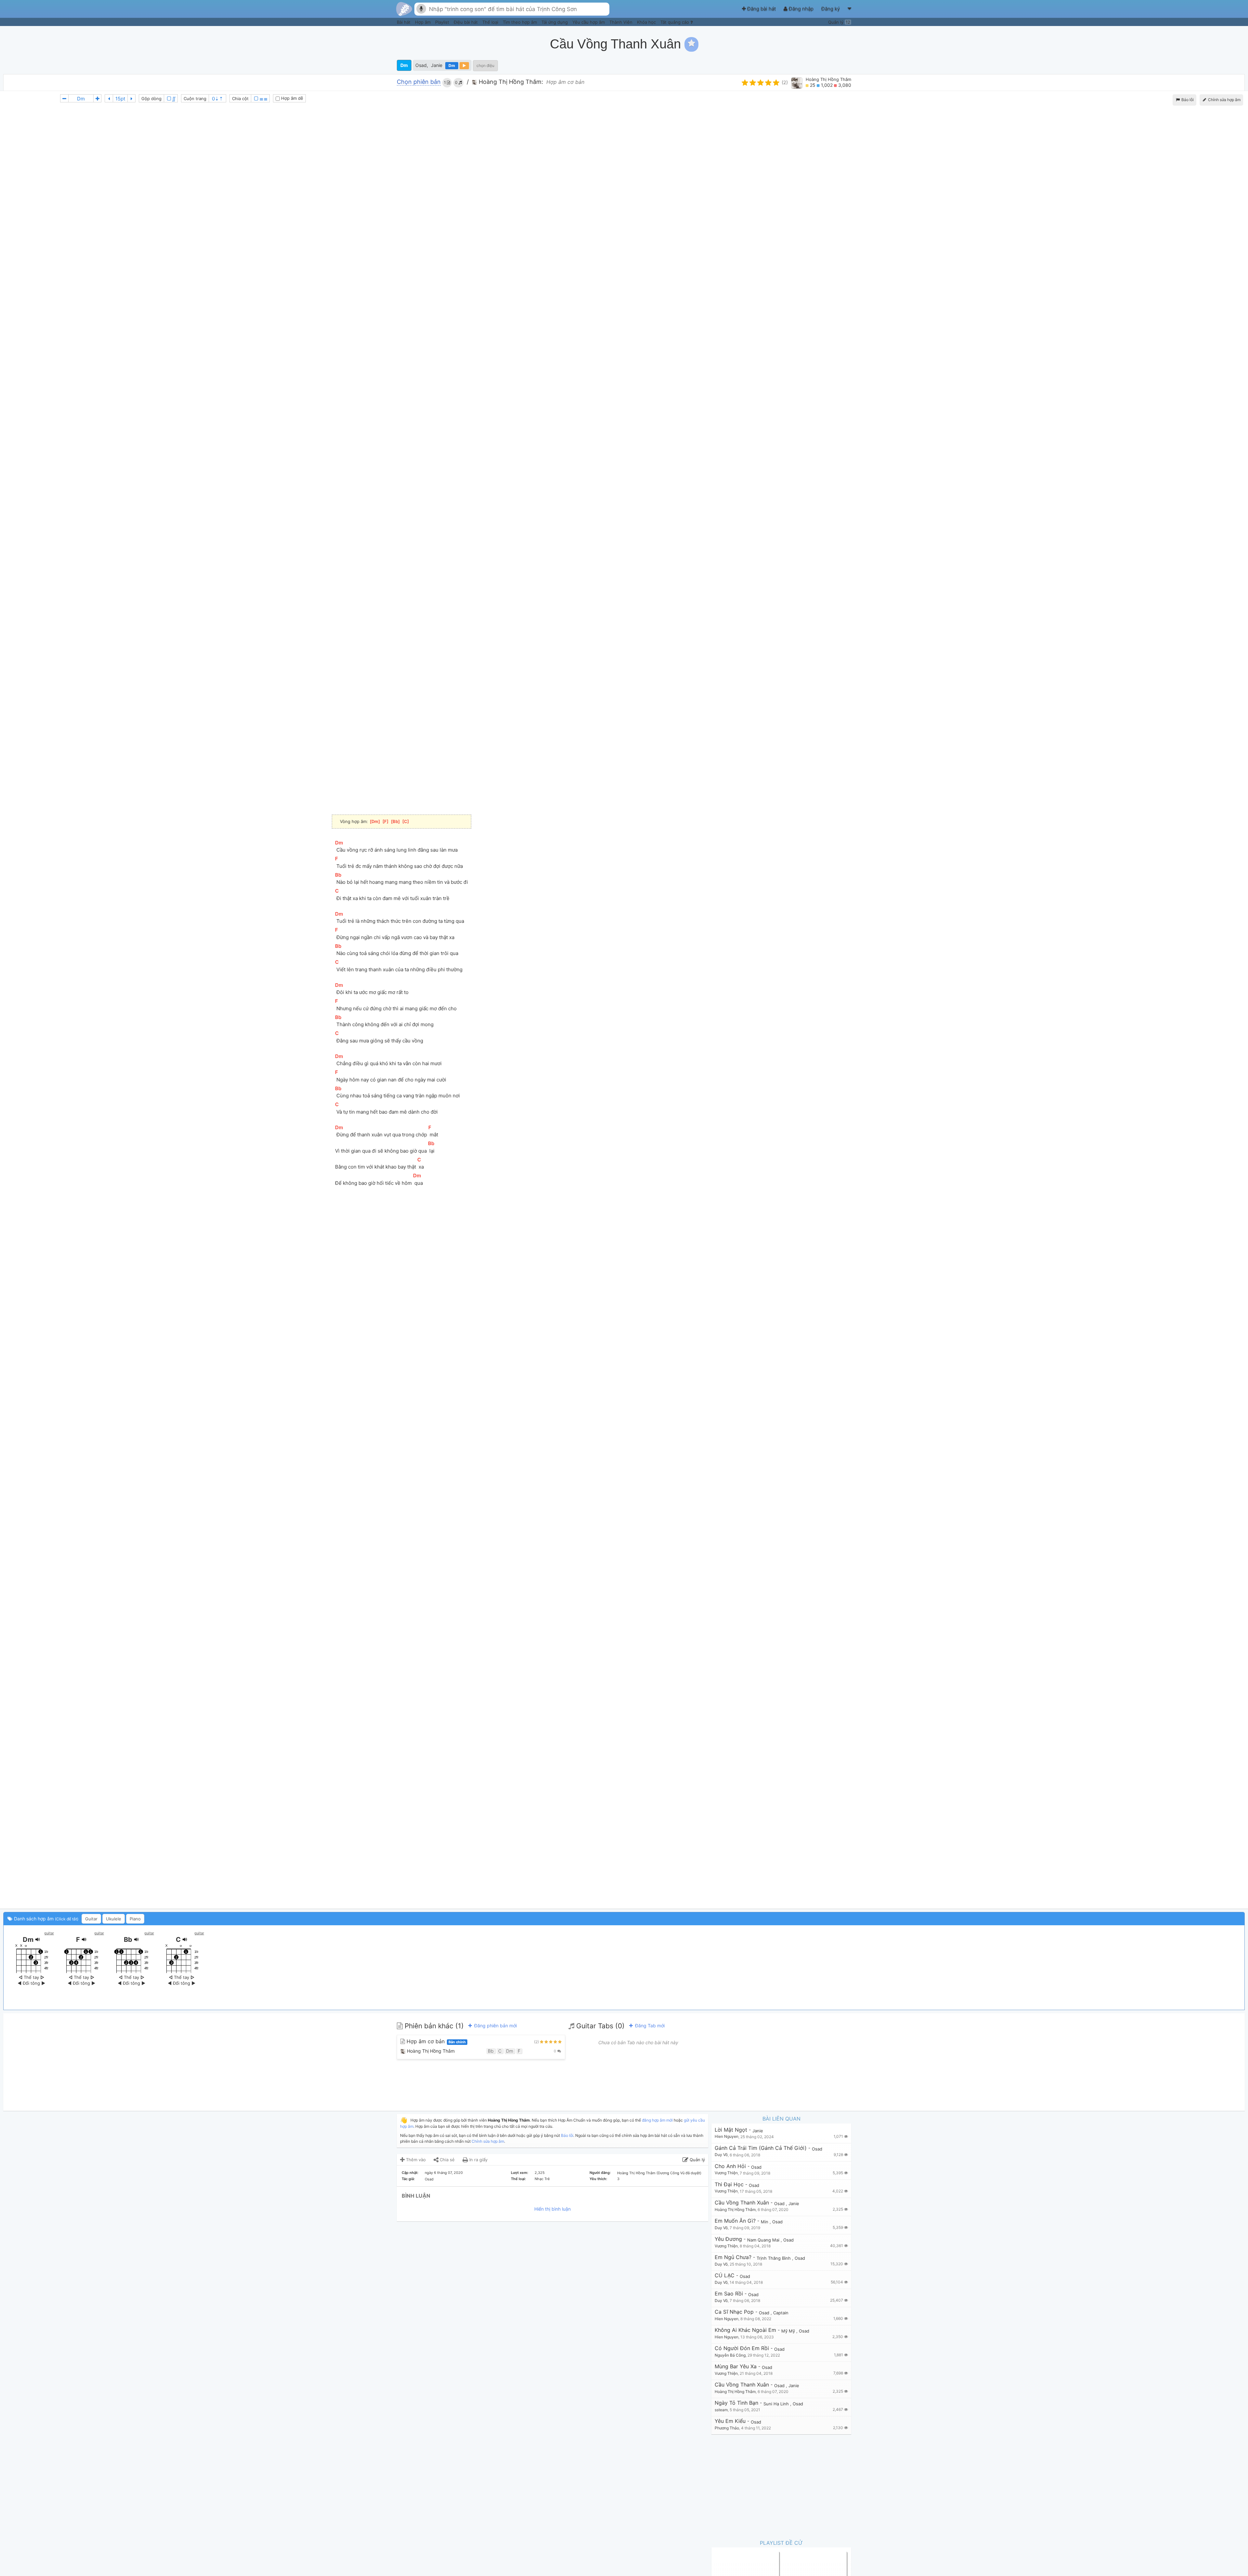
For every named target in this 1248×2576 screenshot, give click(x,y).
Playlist (443, 22)
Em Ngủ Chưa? (733, 2257)
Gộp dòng (151, 98)
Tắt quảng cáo (675, 22)
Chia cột (240, 98)
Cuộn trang (195, 98)
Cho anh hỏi (730, 2166)
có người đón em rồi (742, 2348)
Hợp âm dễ (292, 98)
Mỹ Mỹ (789, 2331)
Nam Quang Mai (764, 2240)
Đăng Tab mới (649, 2026)
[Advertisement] (1126, 44)
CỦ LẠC (725, 2275)
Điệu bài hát (466, 22)
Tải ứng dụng (555, 22)
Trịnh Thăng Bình (774, 2258)
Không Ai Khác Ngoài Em (745, 2330)
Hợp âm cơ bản (435, 2041)
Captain (781, 2313)
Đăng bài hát (761, 9)
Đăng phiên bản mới (495, 2026)
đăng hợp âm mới (657, 2120)
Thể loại (491, 22)
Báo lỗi (1187, 100)
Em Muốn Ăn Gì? (735, 2221)
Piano (135, 1919)
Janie (437, 65)
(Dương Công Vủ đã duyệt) (679, 2173)
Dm (404, 65)
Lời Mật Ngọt (731, 2130)
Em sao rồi (729, 2294)
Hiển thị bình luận (552, 2209)
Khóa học (647, 22)
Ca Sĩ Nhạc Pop (734, 2312)
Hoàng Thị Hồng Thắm (828, 79)
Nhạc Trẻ (542, 2179)
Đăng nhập (801, 9)
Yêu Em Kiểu (730, 2421)
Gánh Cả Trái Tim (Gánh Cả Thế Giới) (761, 2148)
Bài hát (404, 22)
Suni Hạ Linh (777, 2404)
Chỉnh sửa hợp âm (488, 2141)
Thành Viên (622, 22)
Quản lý (839, 22)
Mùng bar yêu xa (736, 2367)
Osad (421, 65)
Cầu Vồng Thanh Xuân (742, 2203)
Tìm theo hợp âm (520, 22)
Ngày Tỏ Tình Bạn (736, 2403)
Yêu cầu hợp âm (589, 22)
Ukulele (114, 1919)
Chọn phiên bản (419, 82)
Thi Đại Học (729, 2184)
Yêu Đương (728, 2239)
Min (765, 2222)
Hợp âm (423, 22)
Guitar (91, 1919)
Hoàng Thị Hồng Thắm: (510, 82)
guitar (49, 1933)
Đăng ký (831, 9)
